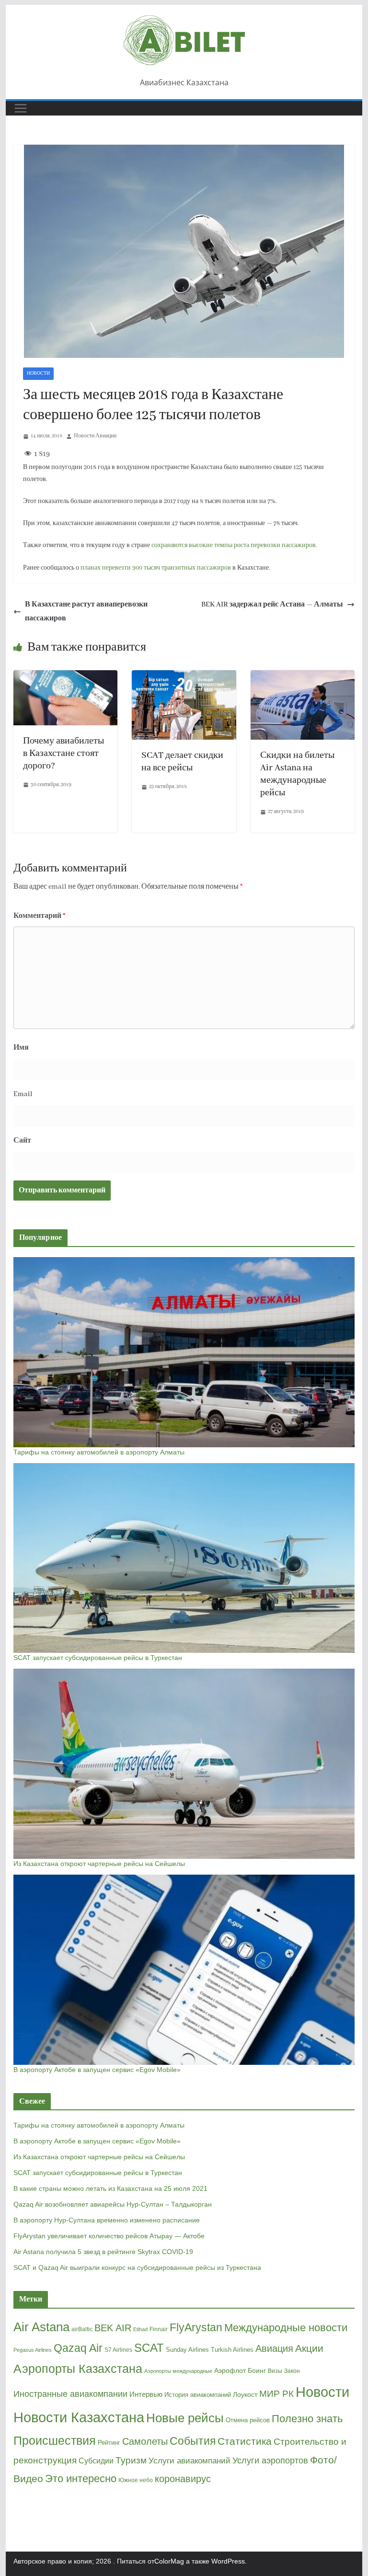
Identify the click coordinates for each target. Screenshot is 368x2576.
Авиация (274, 2348)
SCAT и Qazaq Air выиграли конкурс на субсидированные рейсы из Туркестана (137, 2267)
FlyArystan (196, 2327)
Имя (21, 1048)
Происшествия (55, 2441)
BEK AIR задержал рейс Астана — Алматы (272, 605)
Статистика (245, 2441)
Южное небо (136, 2480)
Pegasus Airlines (33, 2350)
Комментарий (40, 916)
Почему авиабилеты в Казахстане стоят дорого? (63, 754)
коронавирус (183, 2479)
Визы (275, 2371)
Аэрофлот (230, 2370)
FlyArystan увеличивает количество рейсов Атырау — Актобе (109, 2236)
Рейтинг (109, 2443)
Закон (292, 2371)
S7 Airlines (118, 2350)
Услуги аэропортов (270, 2461)
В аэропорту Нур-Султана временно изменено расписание (107, 2220)
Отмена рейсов (248, 2420)
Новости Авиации (95, 436)
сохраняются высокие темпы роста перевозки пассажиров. (234, 545)
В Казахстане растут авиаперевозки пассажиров (86, 612)
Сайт (22, 1141)
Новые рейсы (185, 2418)
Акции (309, 2348)
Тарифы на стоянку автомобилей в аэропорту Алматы (99, 1452)
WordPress (228, 2561)
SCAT (149, 2348)
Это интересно (81, 2479)
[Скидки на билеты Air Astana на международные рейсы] (303, 677)
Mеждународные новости (286, 2328)
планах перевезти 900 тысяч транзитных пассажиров (156, 568)
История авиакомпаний (198, 2395)
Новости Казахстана (79, 2417)
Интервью (146, 2394)
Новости (38, 373)
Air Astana (41, 2327)
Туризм (131, 2460)
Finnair (159, 2329)
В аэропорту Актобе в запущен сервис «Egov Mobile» (97, 2070)
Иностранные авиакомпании (70, 2394)
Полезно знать (307, 2419)
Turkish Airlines (232, 2350)
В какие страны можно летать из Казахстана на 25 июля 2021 (110, 2188)
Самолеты (145, 2441)
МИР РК (276, 2394)
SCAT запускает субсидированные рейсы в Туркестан (98, 1658)
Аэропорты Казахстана (78, 2369)
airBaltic (82, 2329)
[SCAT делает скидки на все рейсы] (184, 677)
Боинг (257, 2371)
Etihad (140, 2329)
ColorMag (169, 2561)
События (193, 2441)
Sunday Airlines (187, 2350)
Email (23, 1094)
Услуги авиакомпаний (190, 2461)
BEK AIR (113, 2328)
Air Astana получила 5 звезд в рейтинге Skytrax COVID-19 (103, 2252)
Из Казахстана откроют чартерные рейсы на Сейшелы (99, 1864)
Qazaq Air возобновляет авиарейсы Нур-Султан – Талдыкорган (113, 2204)
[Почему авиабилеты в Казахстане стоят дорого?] (66, 677)
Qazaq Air (78, 2348)
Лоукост (245, 2394)
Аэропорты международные (178, 2371)
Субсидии (96, 2461)
